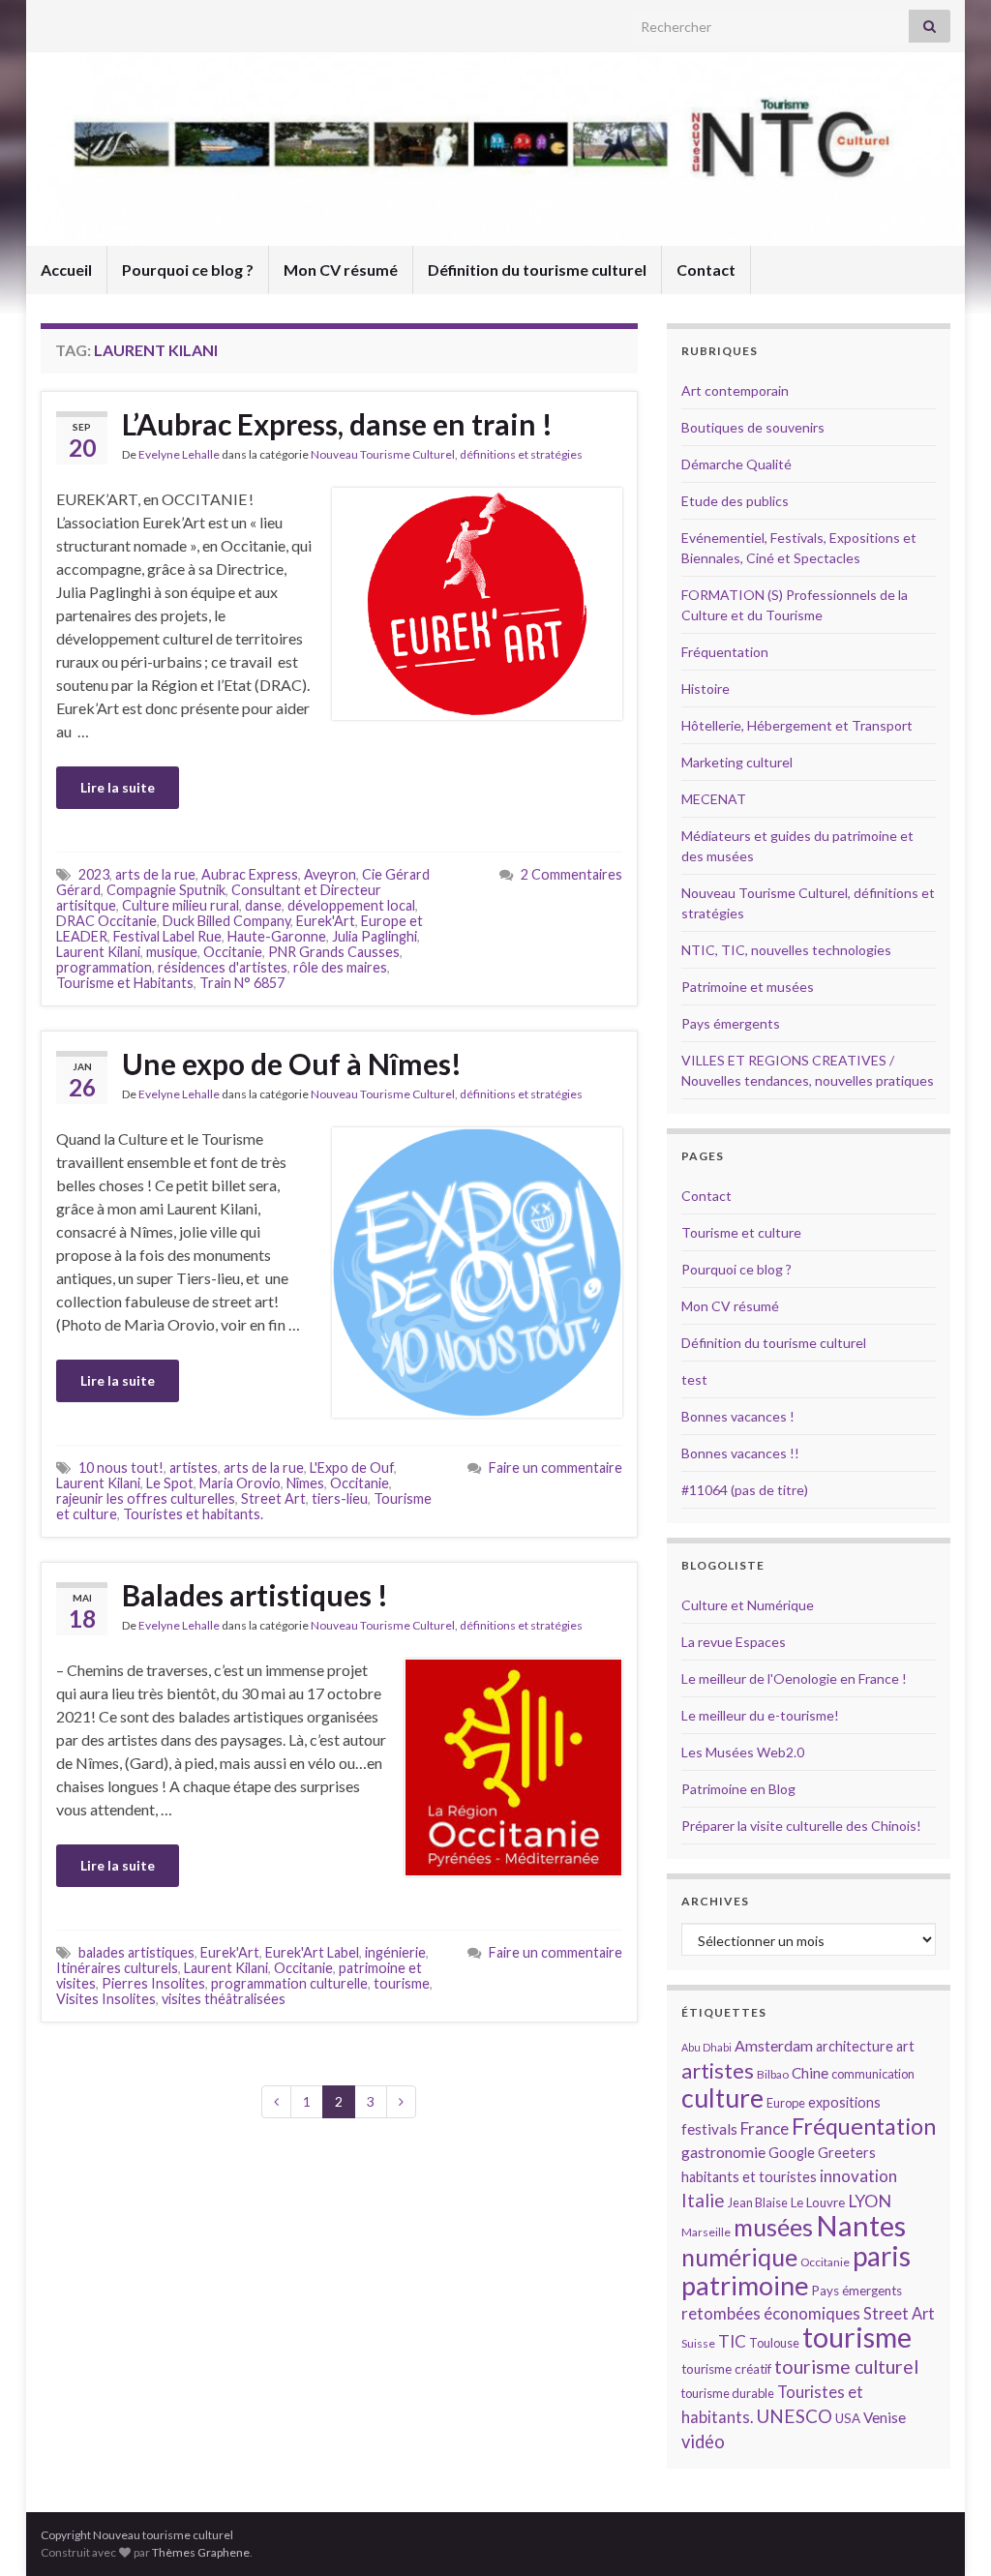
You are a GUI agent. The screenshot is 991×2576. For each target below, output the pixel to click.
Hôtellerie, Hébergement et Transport (797, 725)
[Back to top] (947, 2532)
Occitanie (233, 952)
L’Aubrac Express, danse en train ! (337, 424)
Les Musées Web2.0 (743, 1752)
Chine (810, 2073)
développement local (351, 905)
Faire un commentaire (556, 1468)
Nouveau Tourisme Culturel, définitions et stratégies (447, 454)
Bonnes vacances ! (738, 1416)
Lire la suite (118, 787)
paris (882, 2256)
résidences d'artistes (223, 967)
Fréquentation (725, 652)
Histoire (706, 689)
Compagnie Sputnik (166, 890)
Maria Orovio (240, 1483)
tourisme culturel (846, 2366)
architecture (855, 2046)
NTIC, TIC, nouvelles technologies (786, 950)
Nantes (861, 2225)
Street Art (273, 1498)
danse (263, 905)
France (765, 2128)
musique (172, 952)
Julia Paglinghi (375, 936)
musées (773, 2227)
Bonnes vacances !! (740, 1453)
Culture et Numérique (748, 1605)
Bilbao (773, 2074)
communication (873, 2074)
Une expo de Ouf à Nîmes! (292, 1063)
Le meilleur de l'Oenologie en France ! (794, 1678)
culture (722, 2097)
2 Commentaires (571, 874)
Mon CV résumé (341, 270)
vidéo (703, 2441)
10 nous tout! (121, 1468)
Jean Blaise (758, 2202)
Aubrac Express (250, 874)
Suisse (698, 2343)
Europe (786, 2103)
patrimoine (745, 2285)
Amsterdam (774, 2045)
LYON (870, 2201)
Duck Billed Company (226, 921)
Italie (703, 2200)
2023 (94, 874)
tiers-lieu (340, 1498)
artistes (194, 1468)
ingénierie (395, 1952)
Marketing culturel (737, 762)
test (694, 1379)
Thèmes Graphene (201, 2552)
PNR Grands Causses (334, 952)
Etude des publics (735, 501)
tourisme (402, 1983)
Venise (885, 2417)
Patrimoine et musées (748, 987)
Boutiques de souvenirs (753, 427)
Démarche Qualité (736, 464)
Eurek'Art (326, 921)
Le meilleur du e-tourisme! (760, 1715)
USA (848, 2418)
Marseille (706, 2232)
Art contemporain (735, 390)
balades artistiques (136, 1952)
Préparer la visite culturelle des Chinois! (801, 1826)
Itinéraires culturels (117, 1968)
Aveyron (330, 874)
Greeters (847, 2153)
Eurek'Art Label (312, 1952)
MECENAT (714, 799)
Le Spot (170, 1483)
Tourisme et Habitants (125, 983)
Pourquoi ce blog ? (188, 270)
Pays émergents (731, 1023)
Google (792, 2153)
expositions (844, 2102)
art (905, 2046)
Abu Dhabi (706, 2047)
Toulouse (774, 2343)
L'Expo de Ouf (352, 1468)
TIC (732, 2341)
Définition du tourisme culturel (537, 270)
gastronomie (723, 2152)
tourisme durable (728, 2393)
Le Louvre (818, 2202)
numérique (739, 2257)
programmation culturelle (289, 1983)
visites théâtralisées (224, 1999)
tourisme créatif (726, 2369)
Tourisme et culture (741, 1232)
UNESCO (794, 2416)
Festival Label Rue (167, 936)
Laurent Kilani (98, 952)
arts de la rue (155, 874)
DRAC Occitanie (106, 921)
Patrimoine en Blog (738, 1789)
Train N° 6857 (242, 983)
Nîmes (305, 1483)
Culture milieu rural (180, 905)
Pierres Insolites (153, 1983)
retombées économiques (771, 2313)
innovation (858, 2176)
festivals (709, 2129)
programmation (104, 967)
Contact (706, 270)
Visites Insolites (106, 1999)
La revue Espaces (734, 1642)
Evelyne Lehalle (179, 454)
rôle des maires (340, 967)
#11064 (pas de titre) (745, 1490)
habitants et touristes (749, 2177)
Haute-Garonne (277, 936)
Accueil (66, 270)
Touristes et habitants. (193, 1514)
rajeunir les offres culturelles (146, 1498)
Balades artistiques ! (255, 1595)
